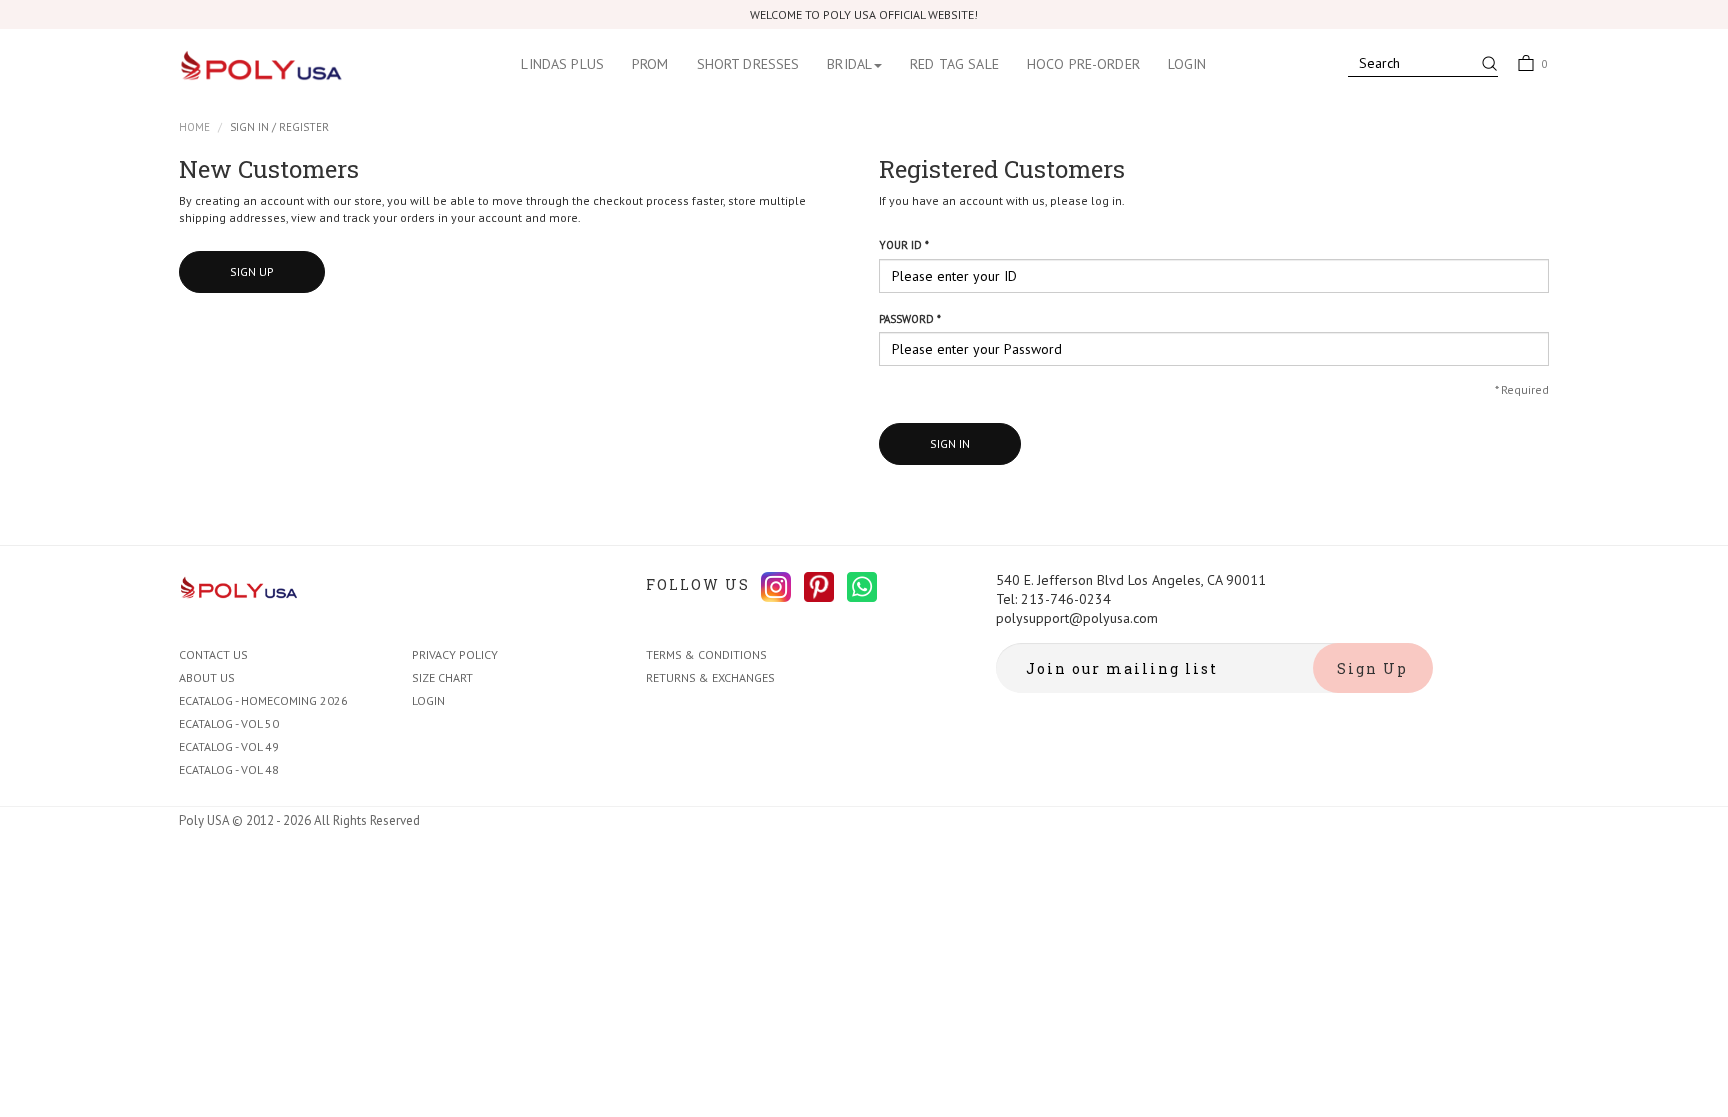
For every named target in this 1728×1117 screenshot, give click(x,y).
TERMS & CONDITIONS (706, 654)
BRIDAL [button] (849, 64)
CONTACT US (213, 654)
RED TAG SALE (954, 64)
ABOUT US (207, 677)
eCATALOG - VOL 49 (229, 746)
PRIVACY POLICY (455, 654)
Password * (910, 319)
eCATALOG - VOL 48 (229, 769)
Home (194, 127)
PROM (650, 64)
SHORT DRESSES (748, 64)
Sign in (950, 443)
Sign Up (252, 271)
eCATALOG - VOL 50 (229, 723)
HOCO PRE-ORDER (1083, 64)
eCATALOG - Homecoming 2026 (263, 700)
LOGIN (1187, 64)
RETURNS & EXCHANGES (710, 677)
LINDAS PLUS (562, 64)
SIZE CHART (442, 677)
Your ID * (904, 245)
